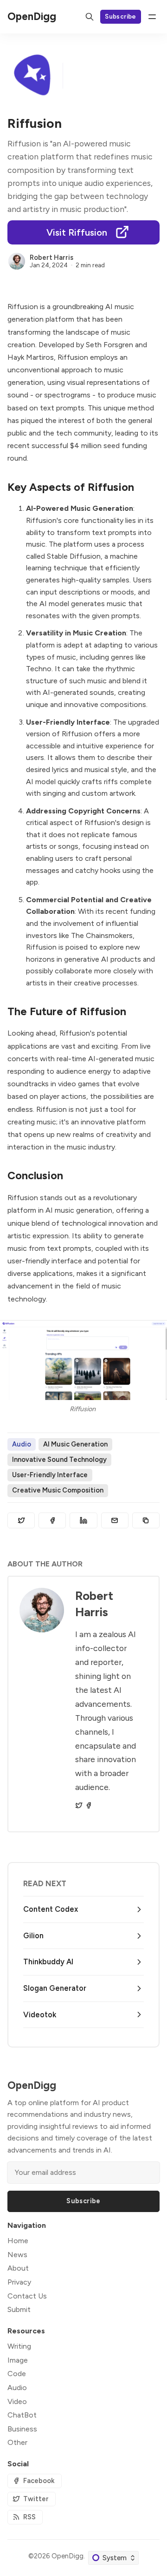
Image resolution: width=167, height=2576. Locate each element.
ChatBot (22, 2415)
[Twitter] (79, 1805)
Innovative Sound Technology (59, 1460)
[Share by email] (115, 1520)
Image (18, 2360)
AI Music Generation (75, 1444)
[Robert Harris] (17, 261)
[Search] (90, 17)
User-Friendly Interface (50, 1475)
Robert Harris (51, 258)
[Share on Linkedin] (83, 1520)
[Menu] (152, 17)
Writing (19, 2346)
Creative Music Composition (58, 1490)
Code (17, 2374)
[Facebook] (89, 1805)
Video (17, 2401)
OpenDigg (67, 2556)
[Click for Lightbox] (83, 1360)
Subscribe (121, 16)
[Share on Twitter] (21, 1520)
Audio (22, 1444)
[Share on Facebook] (52, 1520)
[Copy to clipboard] (146, 1520)
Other (17, 2442)
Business (22, 2429)
